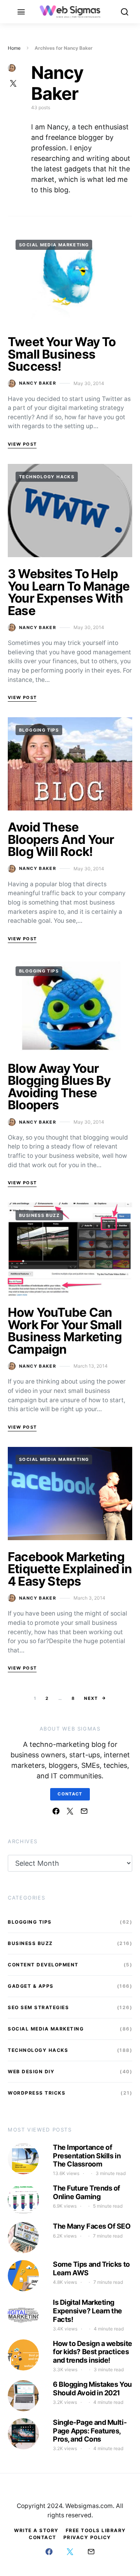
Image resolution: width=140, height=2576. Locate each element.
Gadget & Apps (31, 1986)
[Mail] (84, 1811)
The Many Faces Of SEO (92, 2226)
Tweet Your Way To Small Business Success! (62, 354)
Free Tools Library (96, 2530)
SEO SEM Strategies (38, 2007)
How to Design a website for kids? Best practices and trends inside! (93, 2352)
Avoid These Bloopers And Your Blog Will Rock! (61, 839)
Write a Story (36, 2530)
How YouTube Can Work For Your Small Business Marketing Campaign (65, 1331)
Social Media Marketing (54, 245)
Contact (70, 1794)
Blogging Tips (39, 730)
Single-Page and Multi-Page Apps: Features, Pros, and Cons (90, 2431)
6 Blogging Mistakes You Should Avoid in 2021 (92, 2389)
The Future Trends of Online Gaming (87, 2192)
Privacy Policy (87, 2537)
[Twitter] (70, 1811)
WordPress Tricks (37, 2093)
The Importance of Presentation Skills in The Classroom (87, 2156)
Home (14, 48)
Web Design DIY (31, 2071)
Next (91, 1698)
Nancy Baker (38, 383)
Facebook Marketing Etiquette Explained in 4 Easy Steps (70, 1569)
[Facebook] (56, 1811)
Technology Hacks (47, 477)
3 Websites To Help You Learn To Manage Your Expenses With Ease (69, 592)
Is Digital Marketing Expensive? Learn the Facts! (87, 2311)
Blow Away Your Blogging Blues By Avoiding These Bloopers (59, 1087)
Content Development (43, 1965)
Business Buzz (39, 1215)
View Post (22, 444)
